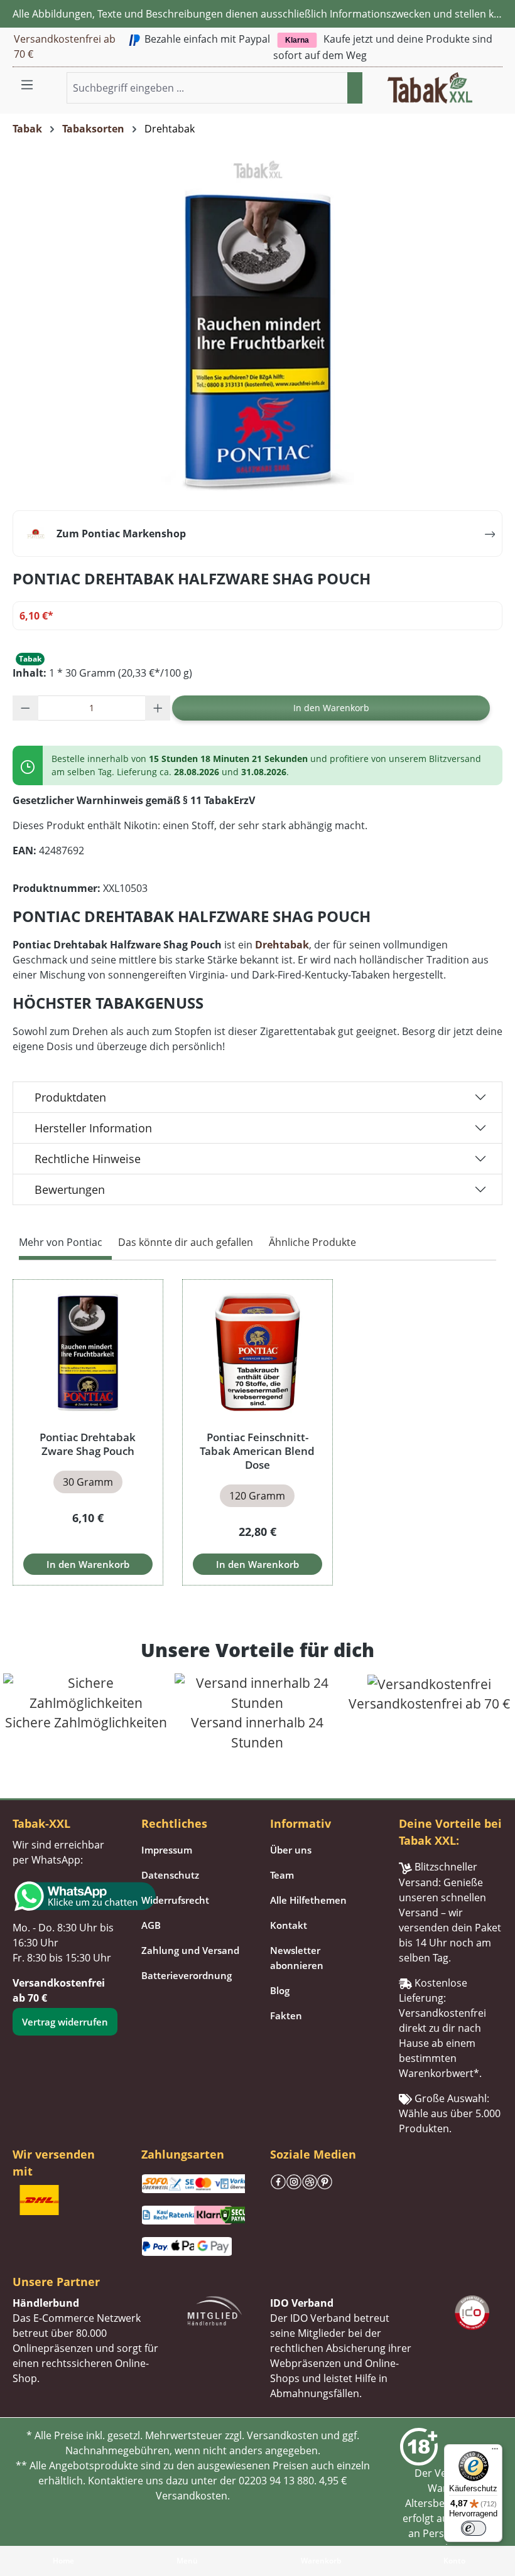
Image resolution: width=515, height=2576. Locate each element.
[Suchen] (355, 88)
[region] (257, 1433)
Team (282, 1875)
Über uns (291, 1850)
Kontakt (289, 1925)
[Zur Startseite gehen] (430, 87)
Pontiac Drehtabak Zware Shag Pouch (88, 1444)
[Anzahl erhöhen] (158, 708)
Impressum (167, 1850)
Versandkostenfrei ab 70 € (65, 46)
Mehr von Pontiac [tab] (61, 1242)
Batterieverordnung (187, 1975)
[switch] (474, 2528)
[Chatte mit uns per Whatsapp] (64, 1896)
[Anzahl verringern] (25, 708)
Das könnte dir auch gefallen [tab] (186, 1242)
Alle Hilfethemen (308, 1900)
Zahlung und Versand (190, 1950)
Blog (280, 1990)
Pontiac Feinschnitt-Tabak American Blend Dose (257, 1451)
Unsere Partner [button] (56, 2282)
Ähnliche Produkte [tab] (312, 1242)
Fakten (286, 2015)
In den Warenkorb (331, 708)
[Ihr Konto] (480, 80)
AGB (151, 1925)
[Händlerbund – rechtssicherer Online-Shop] (215, 2310)
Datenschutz (170, 1875)
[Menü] (27, 84)
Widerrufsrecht (175, 1900)
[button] (495, 80)
